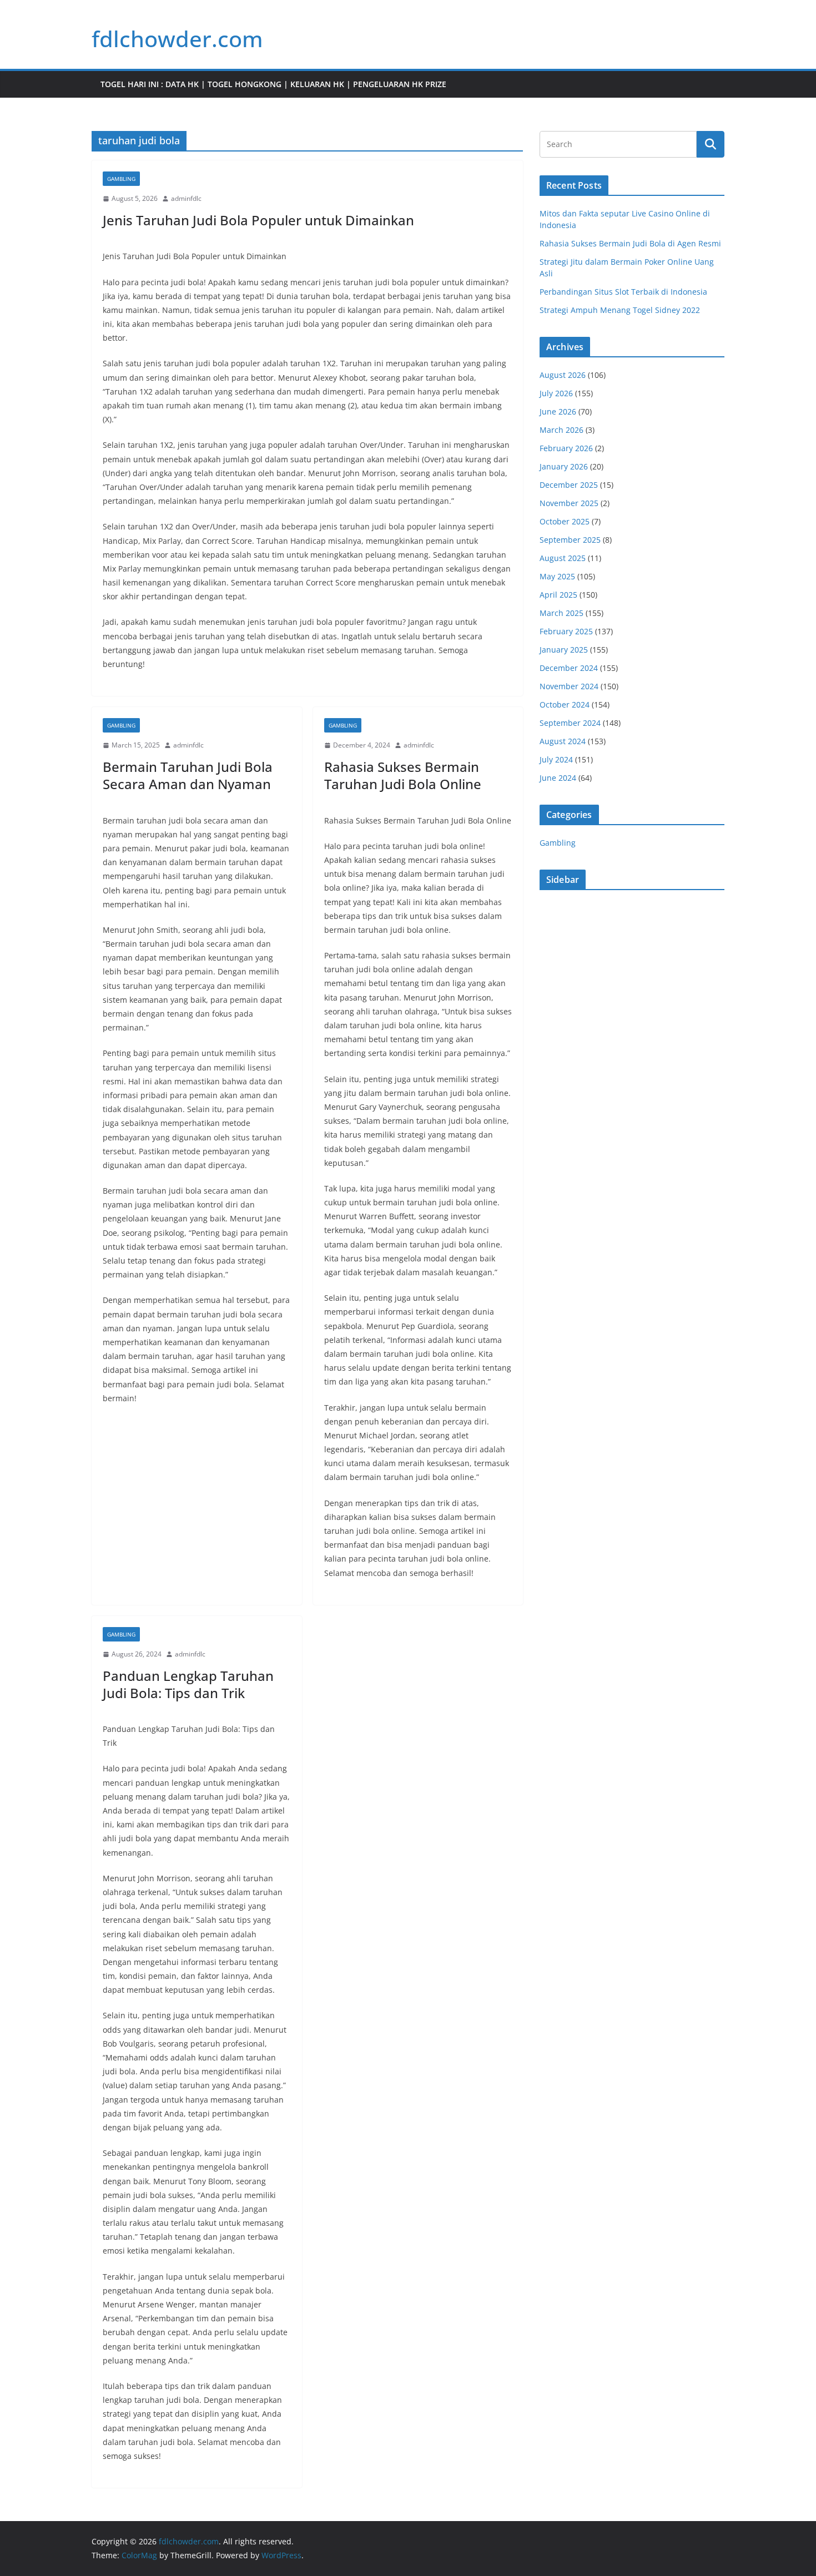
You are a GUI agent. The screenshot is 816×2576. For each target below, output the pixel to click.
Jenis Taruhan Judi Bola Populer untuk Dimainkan (258, 220)
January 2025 (564, 650)
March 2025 (561, 613)
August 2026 (563, 375)
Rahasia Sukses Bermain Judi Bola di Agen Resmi (630, 243)
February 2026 (566, 448)
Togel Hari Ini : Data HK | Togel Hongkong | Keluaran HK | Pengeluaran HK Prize (273, 84)
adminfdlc (186, 198)
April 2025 (558, 595)
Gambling (121, 179)
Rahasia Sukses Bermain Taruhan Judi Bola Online (403, 775)
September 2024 (570, 723)
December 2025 (569, 485)
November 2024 (569, 686)
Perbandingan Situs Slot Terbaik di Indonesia (623, 292)
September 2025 (570, 540)
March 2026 (561, 430)
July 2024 (556, 759)
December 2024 (569, 668)
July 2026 (556, 393)
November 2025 (569, 503)
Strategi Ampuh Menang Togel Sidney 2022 (620, 310)
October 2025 (565, 521)
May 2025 (557, 576)
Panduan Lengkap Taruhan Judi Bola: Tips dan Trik (188, 1684)
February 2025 (566, 631)
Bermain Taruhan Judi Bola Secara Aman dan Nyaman (188, 775)
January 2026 (564, 466)
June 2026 (558, 411)
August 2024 (563, 741)
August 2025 (563, 558)
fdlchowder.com (177, 39)
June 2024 (558, 778)
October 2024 (565, 704)
